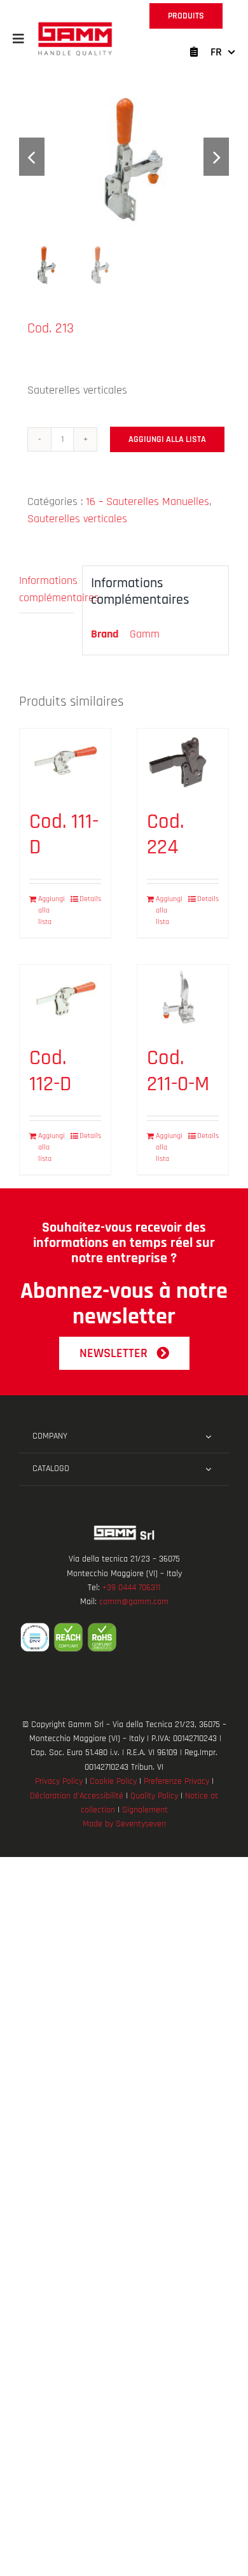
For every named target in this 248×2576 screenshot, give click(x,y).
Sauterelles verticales (77, 519)
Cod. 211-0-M (178, 1071)
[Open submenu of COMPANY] (208, 1437)
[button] (18, 39)
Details (90, 899)
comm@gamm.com (134, 1602)
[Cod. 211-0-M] (183, 999)
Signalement (145, 1810)
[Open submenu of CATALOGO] (208, 1469)
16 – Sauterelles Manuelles (148, 502)
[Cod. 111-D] (65, 763)
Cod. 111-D (64, 835)
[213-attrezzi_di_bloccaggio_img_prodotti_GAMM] (124, 157)
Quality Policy (154, 1796)
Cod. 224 (165, 835)
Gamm (145, 634)
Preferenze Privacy (176, 1781)
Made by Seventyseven (124, 1824)
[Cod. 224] (183, 763)
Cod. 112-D (50, 1071)
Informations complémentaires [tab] (46, 589)
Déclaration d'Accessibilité (77, 1796)
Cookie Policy (113, 1781)
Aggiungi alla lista (167, 439)
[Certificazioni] (124, 1637)
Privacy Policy (59, 1781)
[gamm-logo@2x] (75, 26)
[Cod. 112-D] (65, 999)
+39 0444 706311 (131, 1588)
